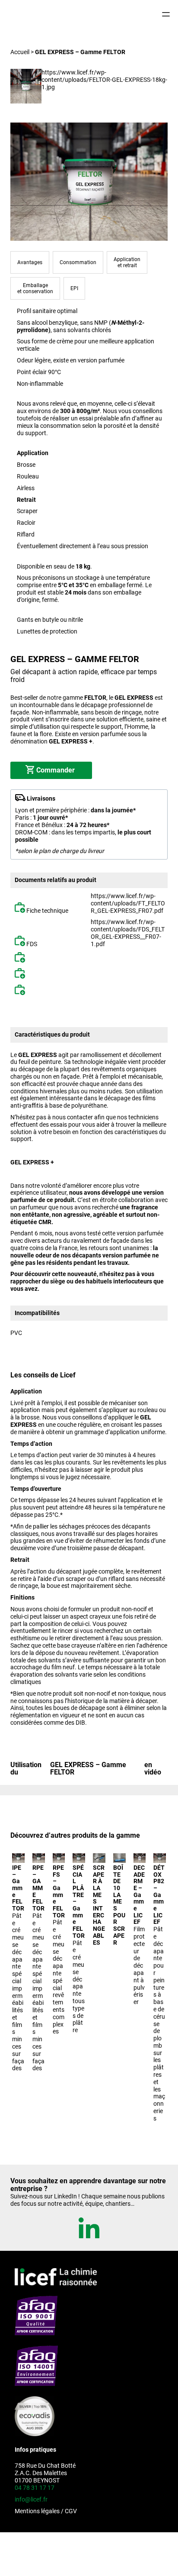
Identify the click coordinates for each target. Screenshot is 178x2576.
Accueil (20, 52)
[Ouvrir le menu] (166, 14)
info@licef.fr (31, 2499)
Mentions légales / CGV (46, 2511)
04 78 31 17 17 (35, 2487)
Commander (56, 770)
